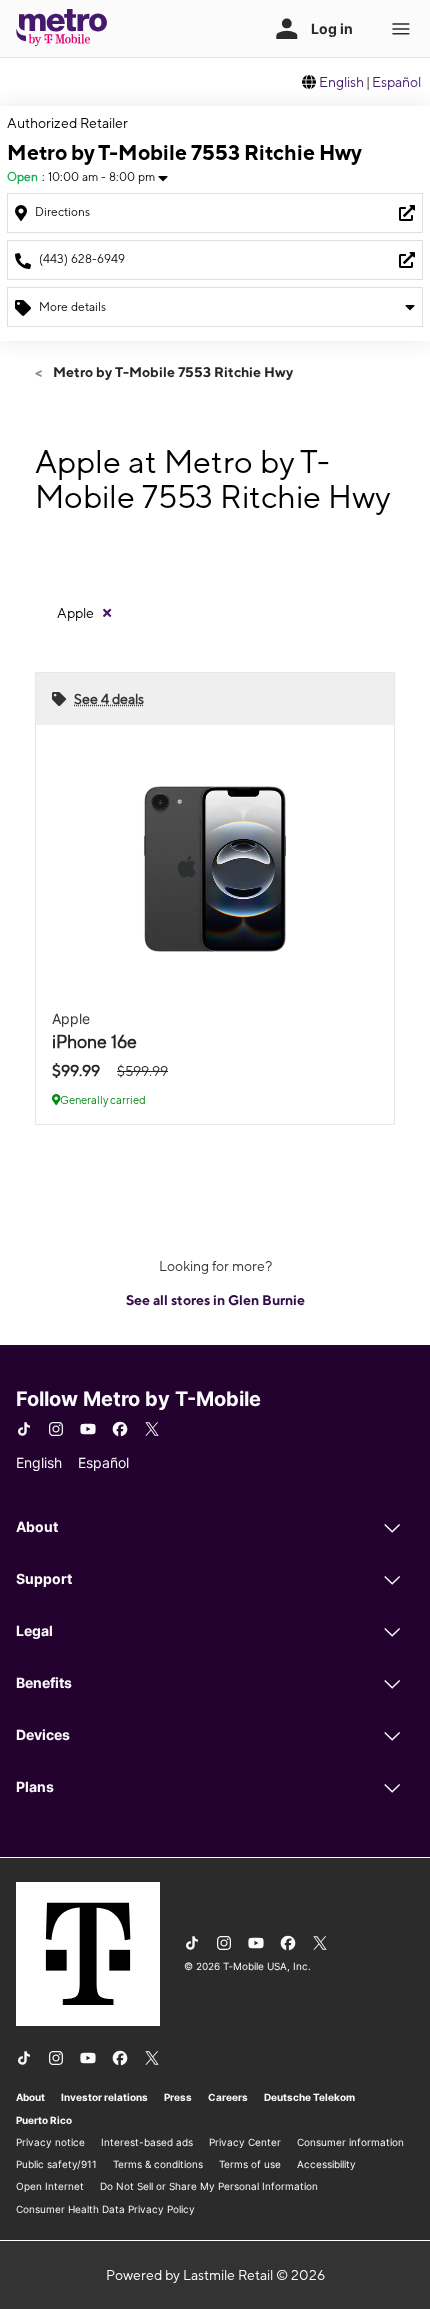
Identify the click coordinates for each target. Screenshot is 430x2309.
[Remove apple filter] (107, 613)
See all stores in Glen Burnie (215, 1300)
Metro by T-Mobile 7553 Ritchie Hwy (171, 372)
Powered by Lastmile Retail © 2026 (215, 2275)
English (341, 82)
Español (396, 82)
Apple (75, 613)
